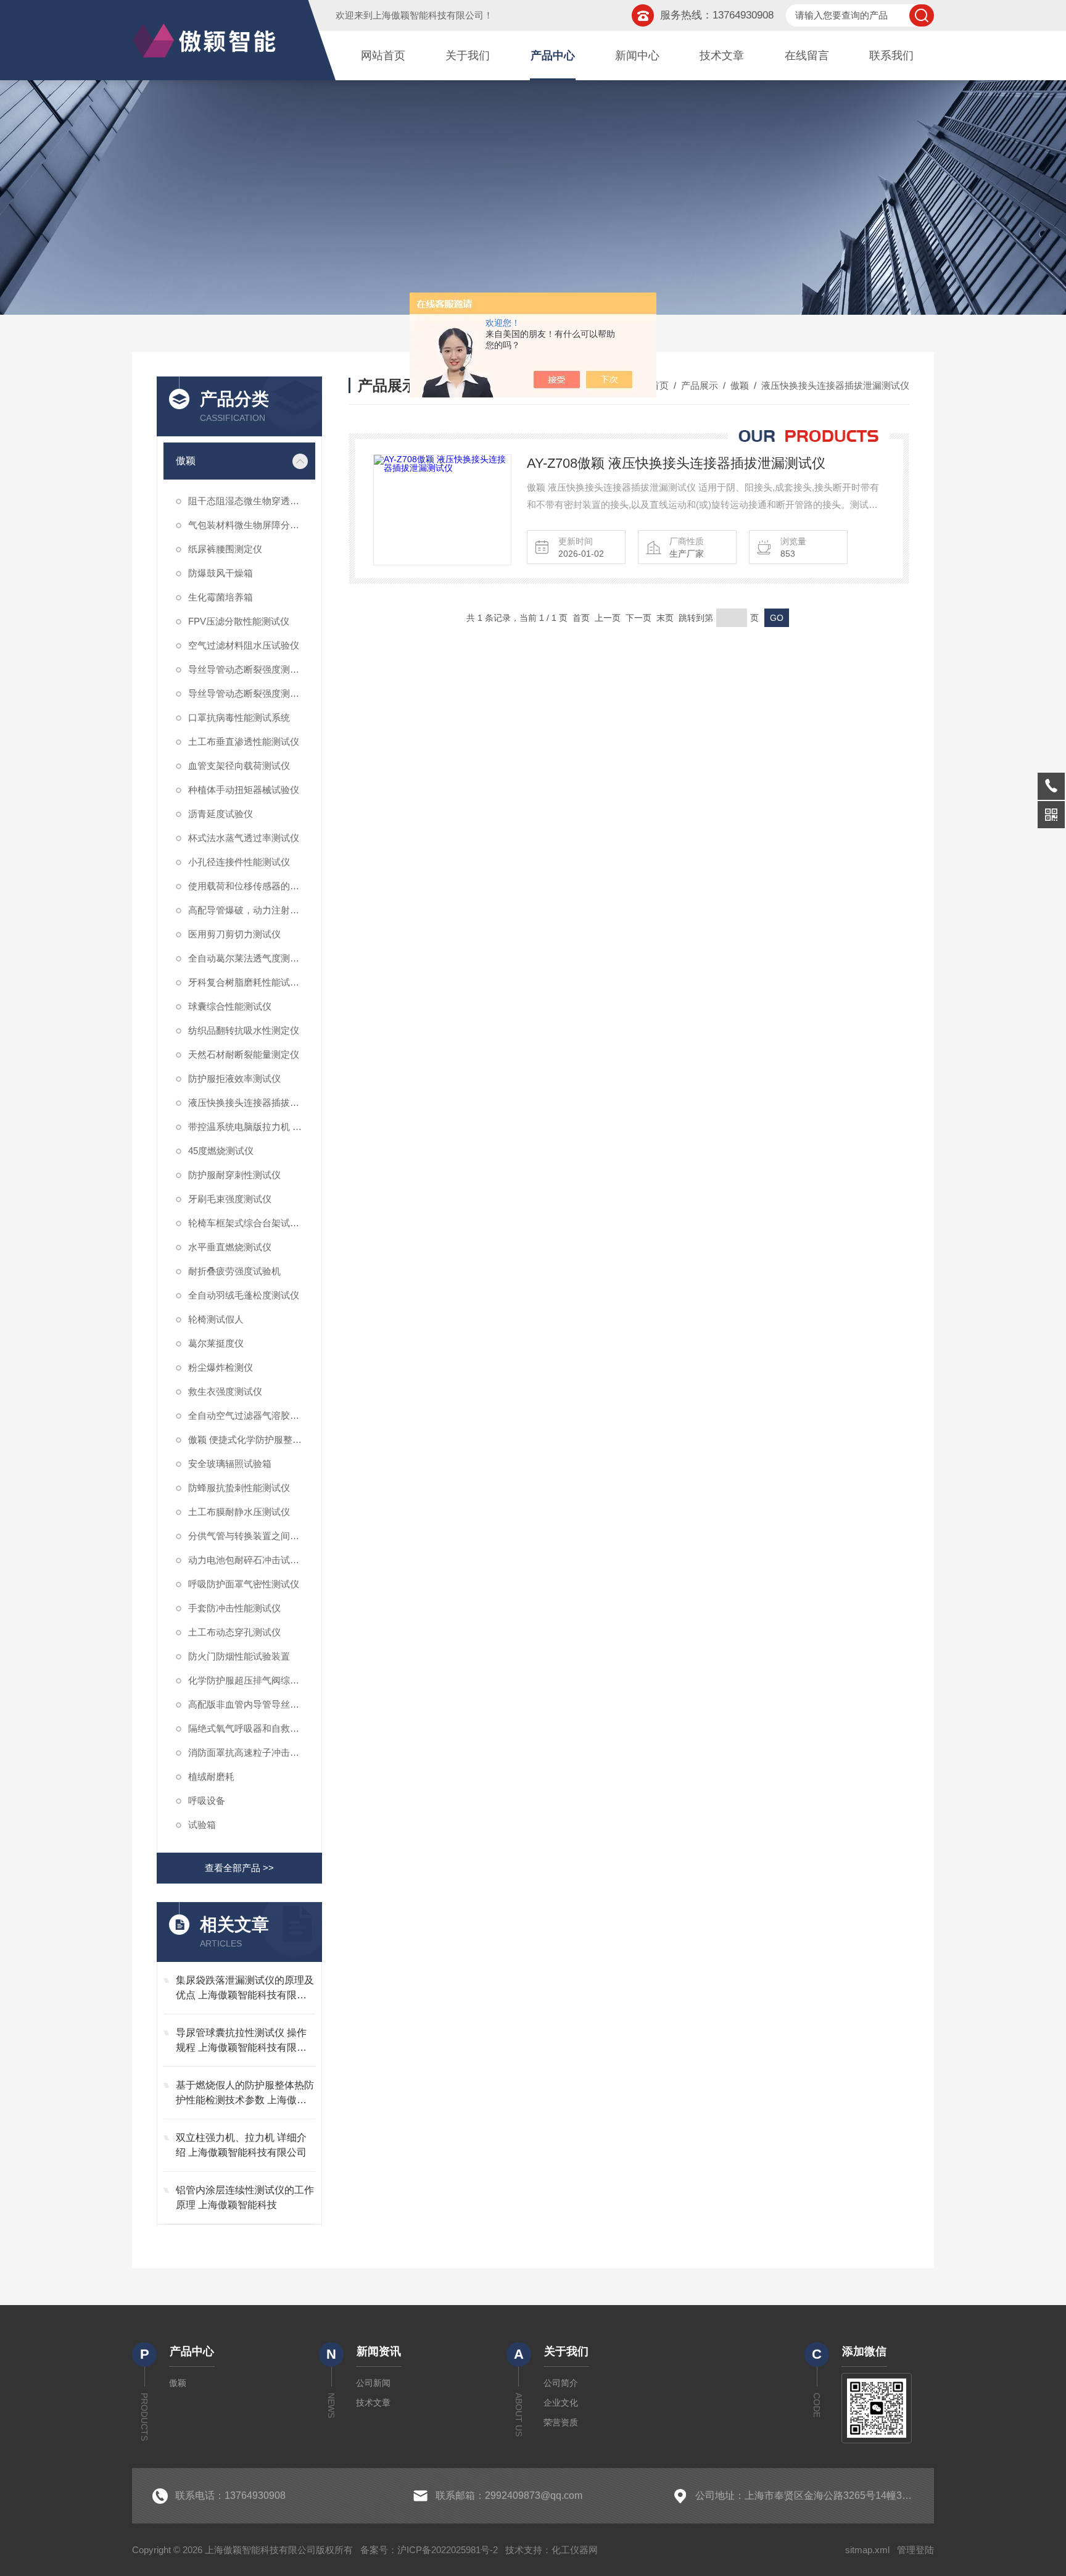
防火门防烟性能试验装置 (239, 1656)
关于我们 (468, 56)
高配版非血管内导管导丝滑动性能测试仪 (252, 1704)
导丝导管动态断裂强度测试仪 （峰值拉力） (252, 669)
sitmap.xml (867, 2550)
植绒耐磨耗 (211, 1776)
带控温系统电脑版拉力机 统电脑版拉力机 (252, 1127)
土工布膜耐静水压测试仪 (239, 1512)
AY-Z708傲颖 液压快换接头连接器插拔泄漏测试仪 (676, 463)
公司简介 (561, 2383)
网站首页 (383, 56)
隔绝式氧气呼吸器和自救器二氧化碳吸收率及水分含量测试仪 (252, 1728)
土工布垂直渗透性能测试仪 (244, 742)
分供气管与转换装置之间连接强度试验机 (252, 1536)
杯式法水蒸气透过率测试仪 (244, 838)
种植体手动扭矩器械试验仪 (244, 790)
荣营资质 (561, 2422)
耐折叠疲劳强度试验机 (234, 1271)
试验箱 (202, 1825)
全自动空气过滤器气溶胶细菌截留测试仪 (252, 1415)
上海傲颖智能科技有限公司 (428, 15)
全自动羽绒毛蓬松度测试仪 (244, 1295)
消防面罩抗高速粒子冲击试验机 (252, 1752)
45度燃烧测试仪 (221, 1151)
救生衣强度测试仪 (225, 1391)
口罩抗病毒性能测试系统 (239, 717)
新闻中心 (637, 56)
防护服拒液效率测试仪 (234, 1078)
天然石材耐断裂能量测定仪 (244, 1054)
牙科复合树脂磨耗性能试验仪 (248, 982)
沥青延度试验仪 (221, 814)
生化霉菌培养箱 (221, 597)
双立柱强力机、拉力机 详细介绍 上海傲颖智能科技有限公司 (241, 2145)
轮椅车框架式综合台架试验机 (248, 1223)
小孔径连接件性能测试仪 (239, 862)
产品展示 (700, 385)
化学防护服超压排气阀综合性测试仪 (252, 1680)
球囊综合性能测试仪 (230, 1006)
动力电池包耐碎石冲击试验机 (248, 1560)
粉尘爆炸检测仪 (221, 1367)
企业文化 (561, 2403)
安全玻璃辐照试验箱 (230, 1464)
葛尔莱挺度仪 (216, 1343)
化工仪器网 (575, 2550)
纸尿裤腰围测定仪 (225, 549)
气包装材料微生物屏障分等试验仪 (252, 525)
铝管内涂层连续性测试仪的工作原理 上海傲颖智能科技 (245, 2197)
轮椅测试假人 (216, 1319)
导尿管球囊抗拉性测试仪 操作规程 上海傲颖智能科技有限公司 (241, 2041)
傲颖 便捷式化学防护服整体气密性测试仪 (252, 1440)
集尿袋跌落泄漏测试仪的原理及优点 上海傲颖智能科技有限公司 (245, 1989)
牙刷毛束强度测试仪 (230, 1199)
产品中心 (553, 56)
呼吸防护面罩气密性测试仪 (244, 1584)
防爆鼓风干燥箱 (221, 573)
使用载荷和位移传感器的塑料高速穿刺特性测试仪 (252, 886)
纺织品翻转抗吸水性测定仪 (244, 1030)
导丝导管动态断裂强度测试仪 (248, 693)
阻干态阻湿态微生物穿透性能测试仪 (252, 501)
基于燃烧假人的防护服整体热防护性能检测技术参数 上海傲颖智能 (245, 2094)
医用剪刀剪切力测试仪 (234, 934)
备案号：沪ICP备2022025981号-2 (429, 2550)
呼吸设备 (207, 1801)
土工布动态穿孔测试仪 (234, 1632)
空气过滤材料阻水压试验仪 (244, 645)
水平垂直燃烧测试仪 (230, 1247)
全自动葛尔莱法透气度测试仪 (248, 958)
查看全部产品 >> (239, 1868)
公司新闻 (373, 2383)
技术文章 (722, 56)
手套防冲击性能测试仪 (234, 1608)
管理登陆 (915, 2550)
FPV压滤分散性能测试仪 (239, 621)
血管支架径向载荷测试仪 (239, 766)
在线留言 (807, 56)
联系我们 (891, 56)
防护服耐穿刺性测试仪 (234, 1175)
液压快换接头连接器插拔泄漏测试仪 (252, 1103)
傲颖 (186, 461)
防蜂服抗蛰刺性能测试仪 (239, 1488)
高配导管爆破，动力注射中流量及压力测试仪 (252, 910)
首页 (659, 385)
